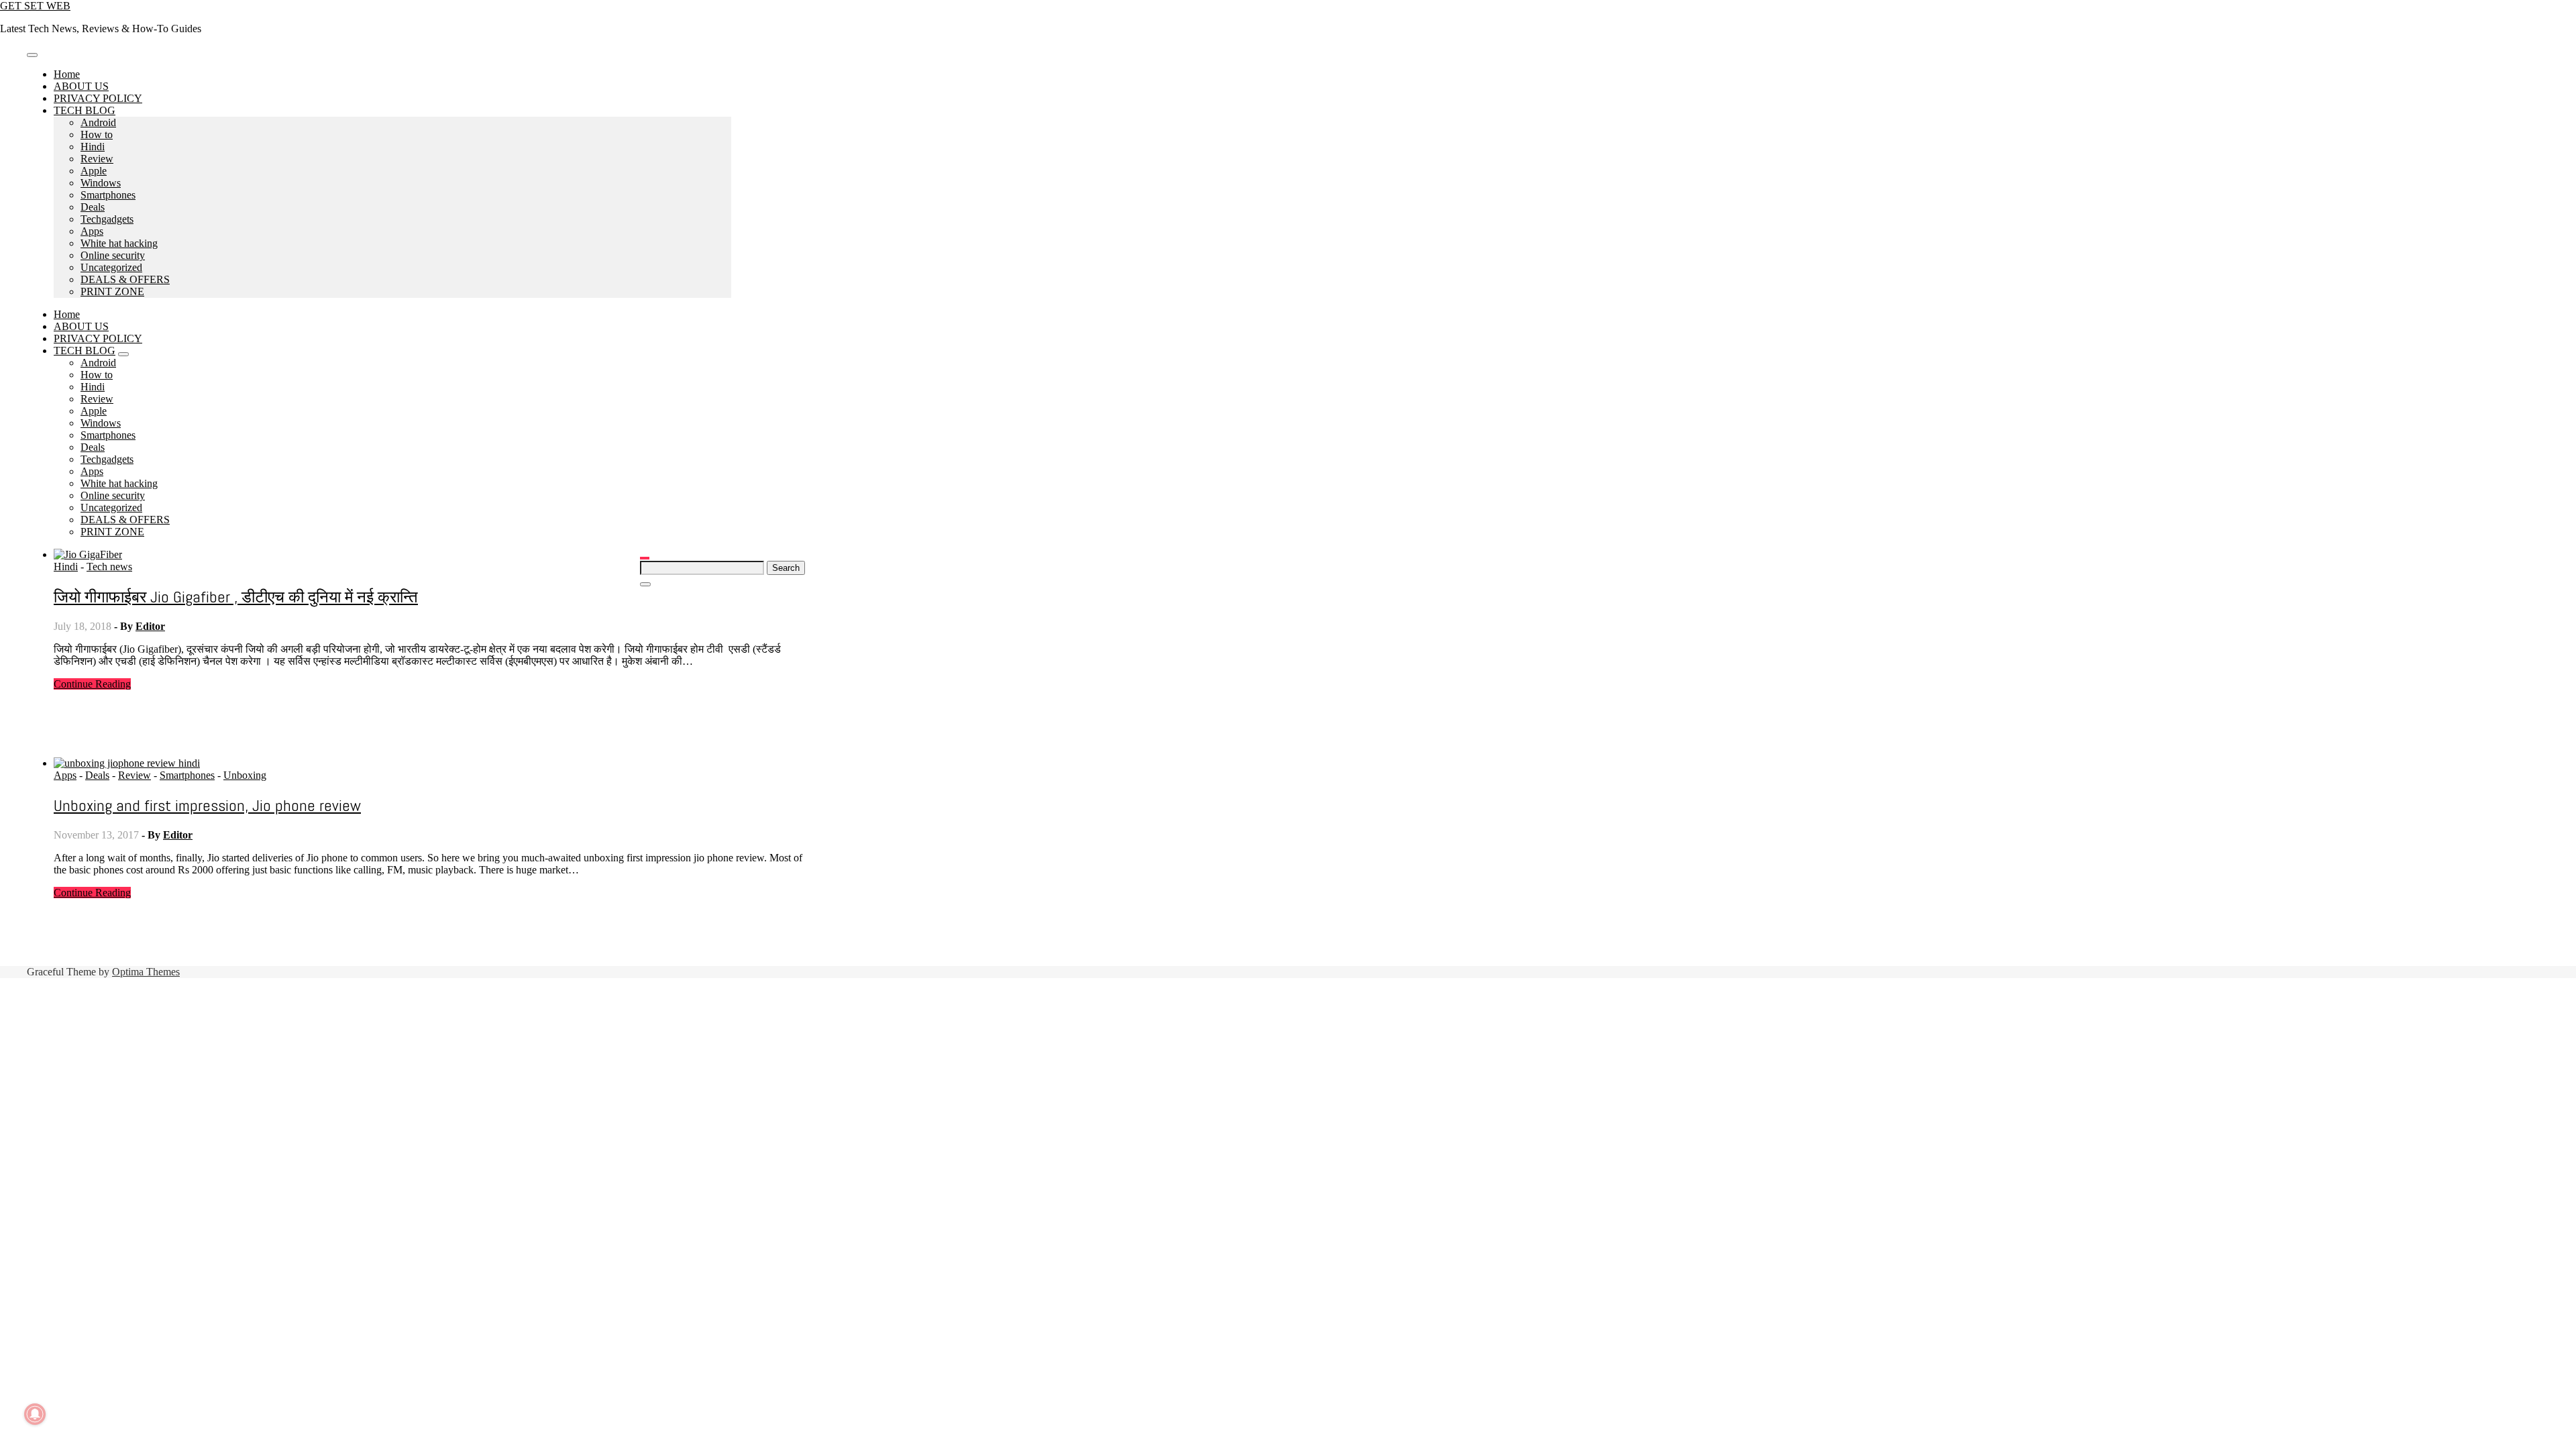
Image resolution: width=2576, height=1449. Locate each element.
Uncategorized (111, 267)
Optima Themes (146, 972)
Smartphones (108, 195)
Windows (101, 183)
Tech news (109, 567)
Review (97, 159)
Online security (113, 255)
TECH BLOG (85, 110)
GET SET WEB (35, 6)
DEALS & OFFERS (125, 279)
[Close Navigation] (645, 584)
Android (98, 122)
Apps (92, 231)
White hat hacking (119, 243)
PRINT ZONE (112, 291)
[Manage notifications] (35, 1414)
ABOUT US (81, 86)
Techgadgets (107, 219)
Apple (94, 171)
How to (97, 135)
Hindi (93, 147)
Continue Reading (92, 684)
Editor (150, 626)
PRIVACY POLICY (98, 98)
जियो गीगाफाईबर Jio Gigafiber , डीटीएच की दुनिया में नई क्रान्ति (236, 597)
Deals (93, 207)
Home (67, 74)
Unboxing (245, 775)
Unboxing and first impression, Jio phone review (207, 805)
